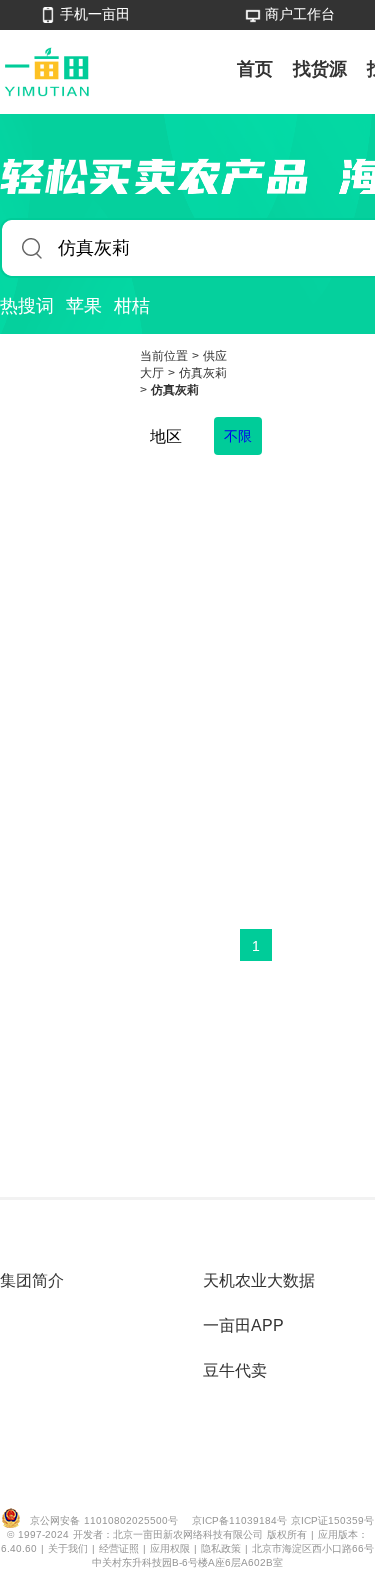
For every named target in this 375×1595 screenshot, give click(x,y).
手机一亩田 (95, 14)
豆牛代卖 (235, 1370)
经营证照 (121, 1548)
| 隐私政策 (219, 1548)
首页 (255, 69)
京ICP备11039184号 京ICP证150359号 (283, 1520)
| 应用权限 (168, 1548)
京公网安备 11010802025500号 (104, 1520)
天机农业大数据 (259, 1280)
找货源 (320, 69)
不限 (238, 436)
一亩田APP (243, 1325)
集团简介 (32, 1280)
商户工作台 (300, 14)
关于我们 (70, 1548)
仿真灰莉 (203, 373)
